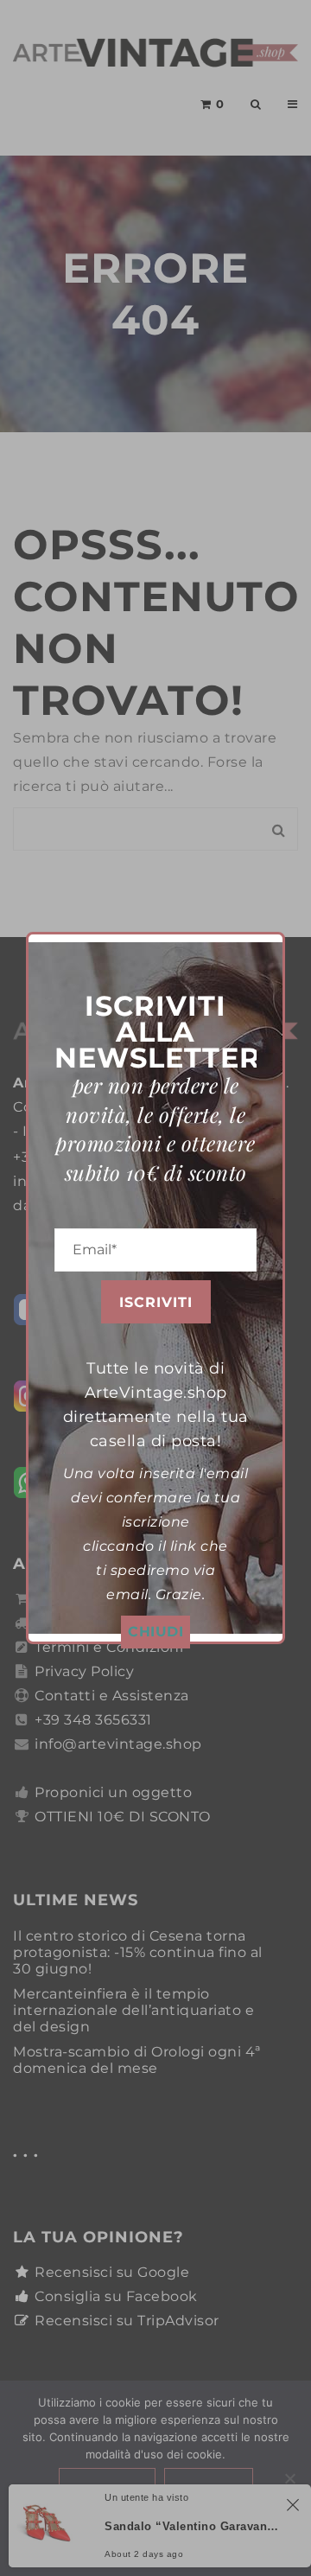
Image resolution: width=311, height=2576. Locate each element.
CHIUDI (155, 1632)
